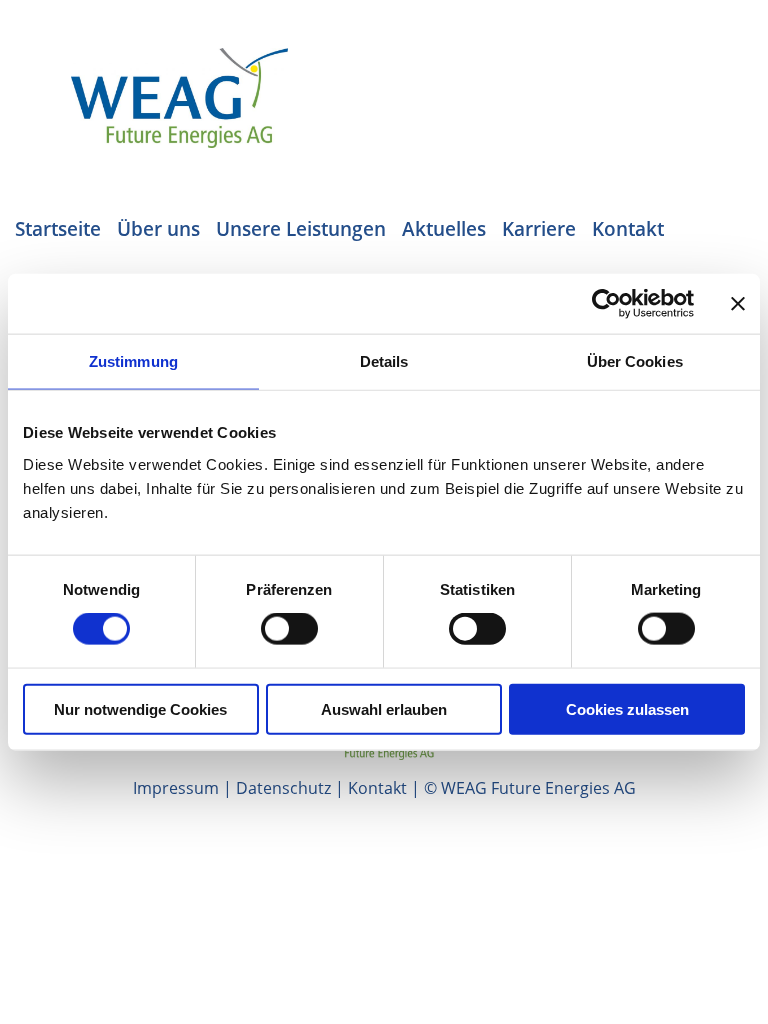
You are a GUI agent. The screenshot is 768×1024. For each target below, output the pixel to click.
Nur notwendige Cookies (140, 708)
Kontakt (377, 788)
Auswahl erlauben (384, 708)
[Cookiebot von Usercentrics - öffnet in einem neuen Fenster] (606, 304)
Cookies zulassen (627, 708)
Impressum (176, 788)
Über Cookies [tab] (635, 361)
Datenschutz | (292, 788)
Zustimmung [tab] (133, 361)
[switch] (289, 629)
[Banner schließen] (738, 304)
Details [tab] (384, 361)
